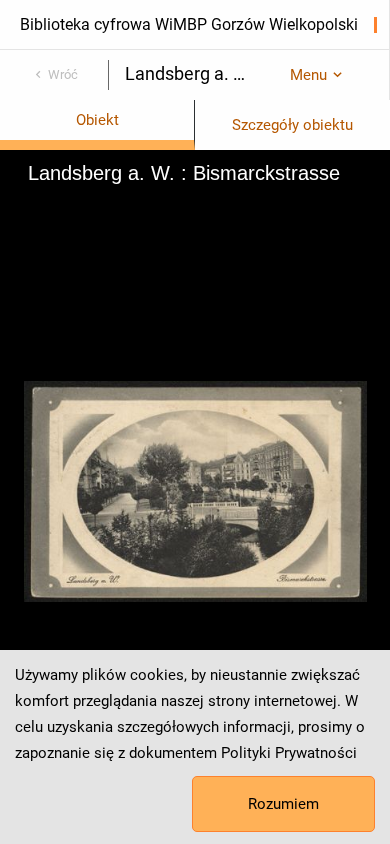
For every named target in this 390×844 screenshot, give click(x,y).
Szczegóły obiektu (292, 125)
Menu (308, 75)
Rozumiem (283, 804)
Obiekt (97, 120)
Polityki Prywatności (289, 753)
